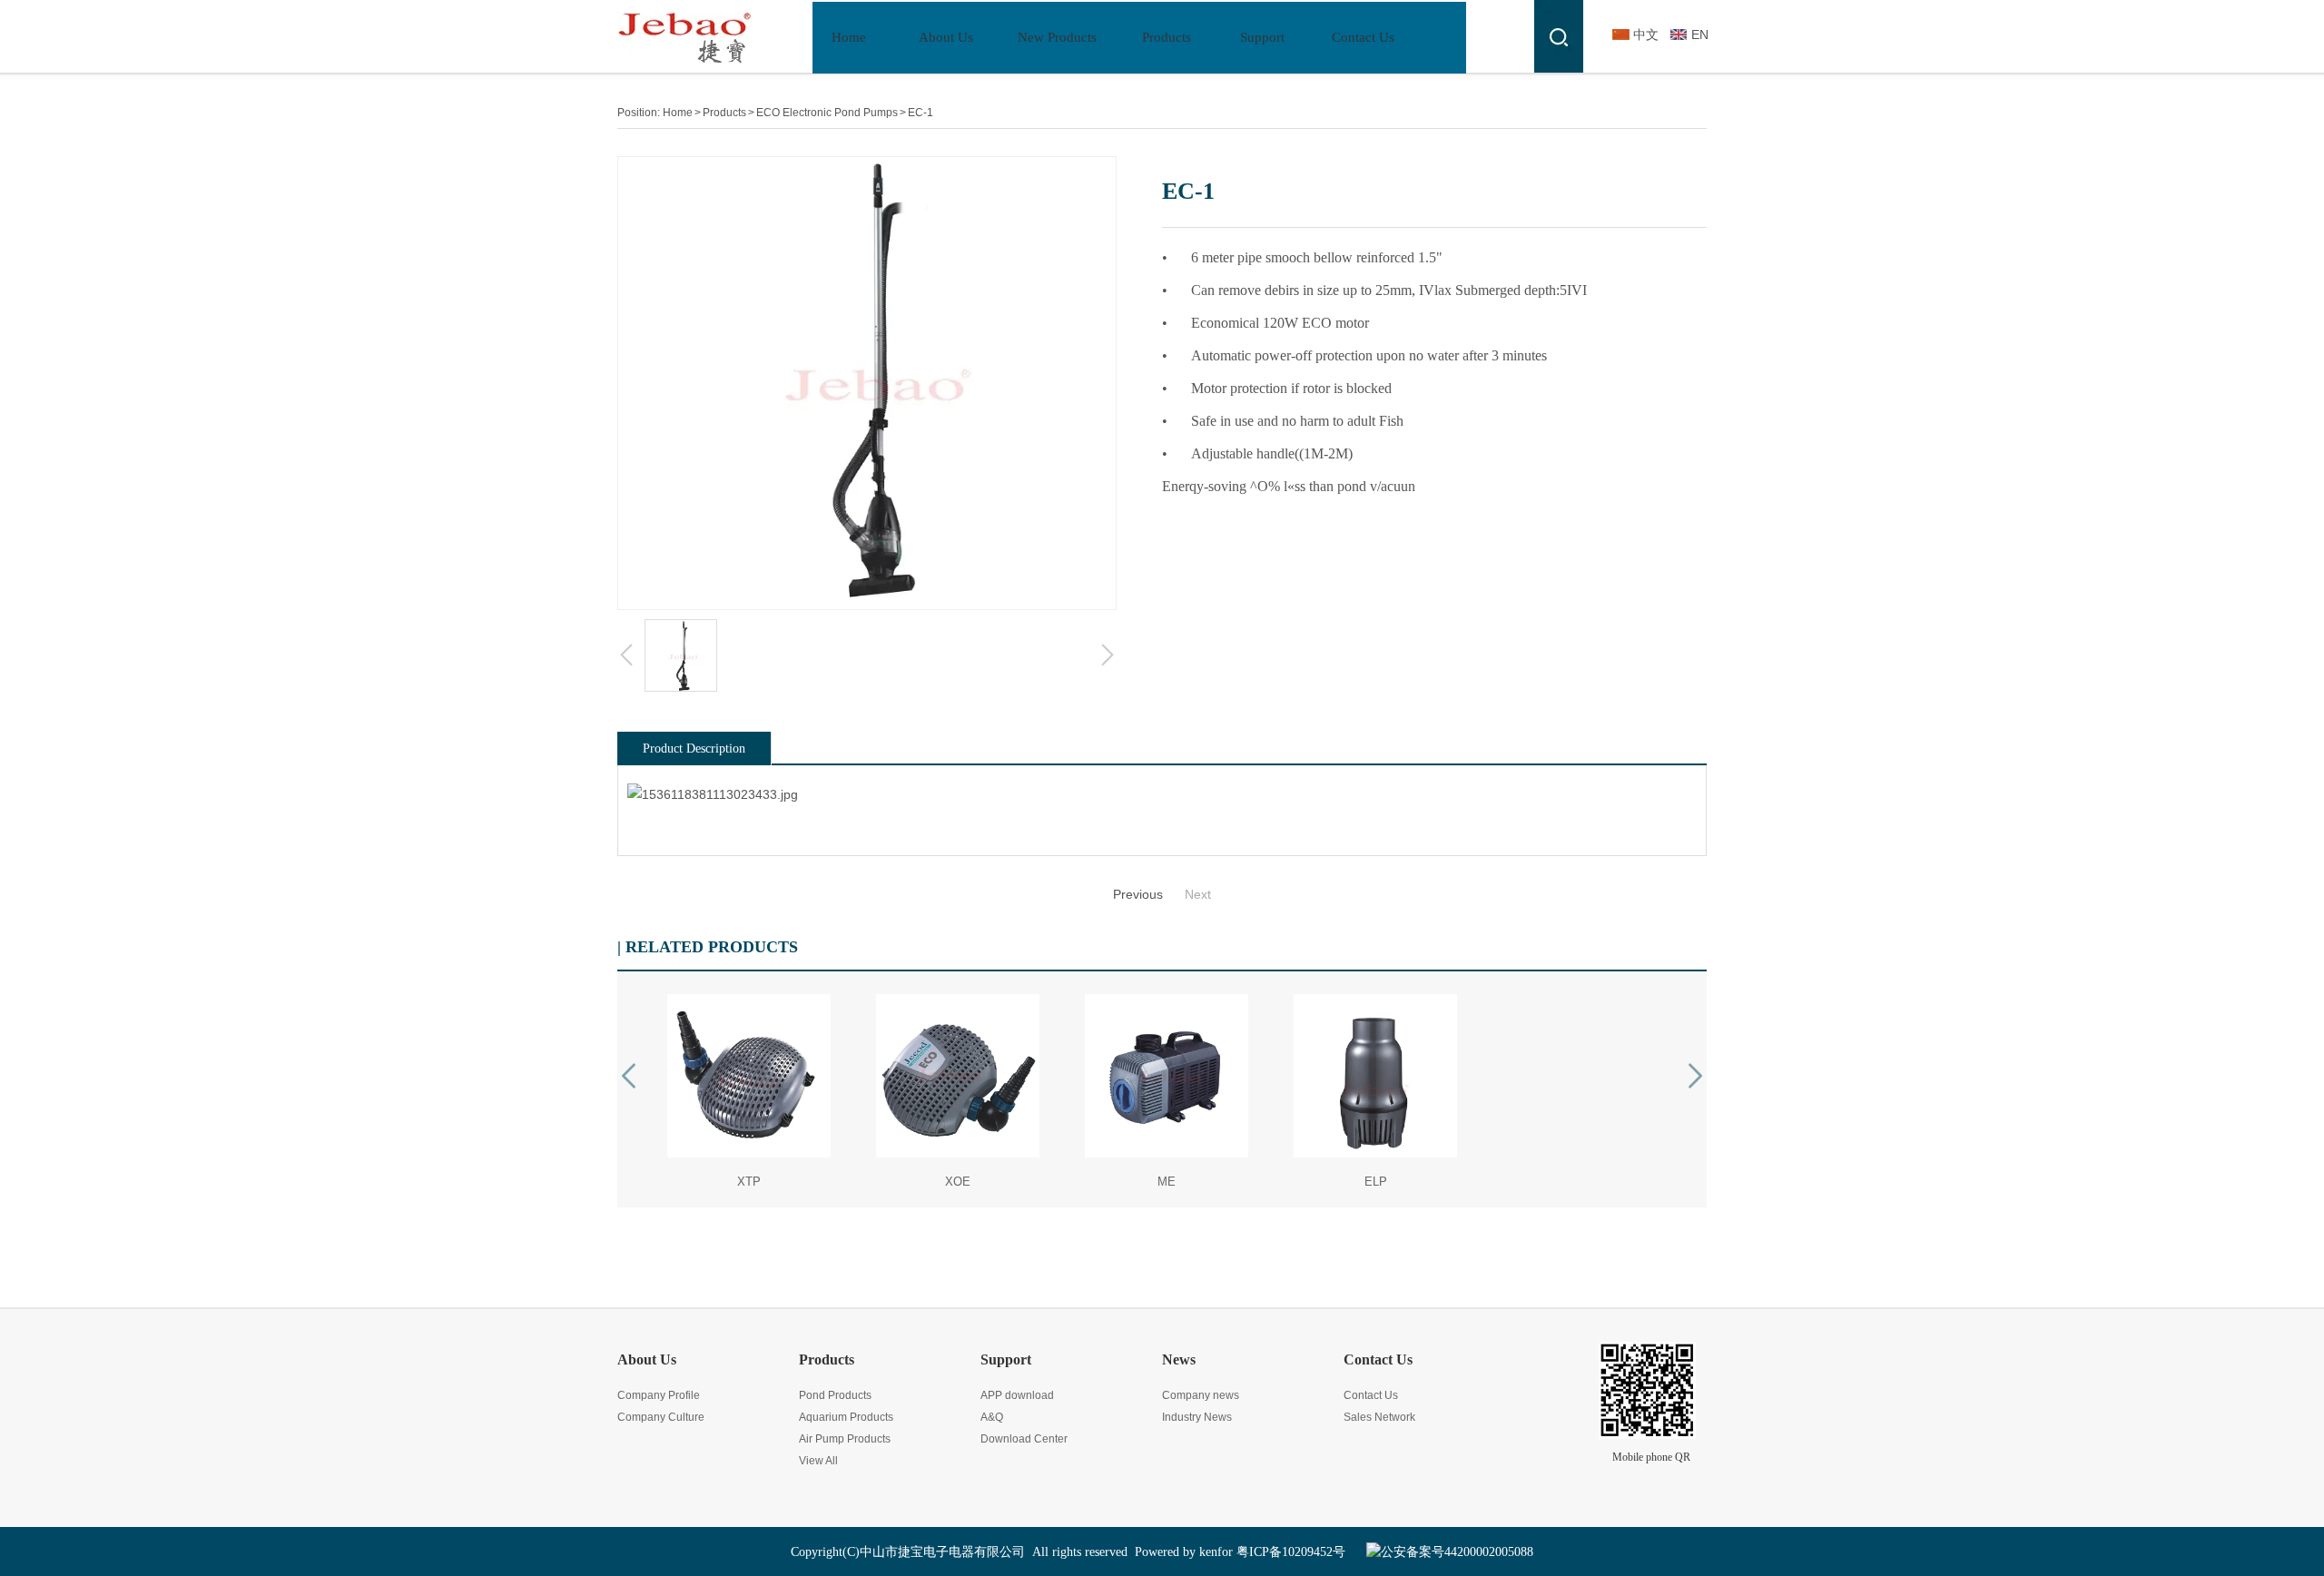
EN (1700, 34)
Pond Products (835, 1395)
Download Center (1024, 1439)
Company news (1201, 1395)
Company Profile (659, 1395)
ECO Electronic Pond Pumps (827, 113)
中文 (1646, 34)
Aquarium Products (846, 1417)
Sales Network (1379, 1417)
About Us (647, 1359)
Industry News (1197, 1417)
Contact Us (1378, 1359)
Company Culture (661, 1417)
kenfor (1216, 1552)
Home (678, 113)
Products (724, 113)
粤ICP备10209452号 (1291, 1552)
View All (818, 1461)
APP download (1017, 1395)
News (1179, 1359)
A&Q (992, 1417)
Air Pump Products (845, 1439)
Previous (1138, 894)
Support (1006, 1359)
